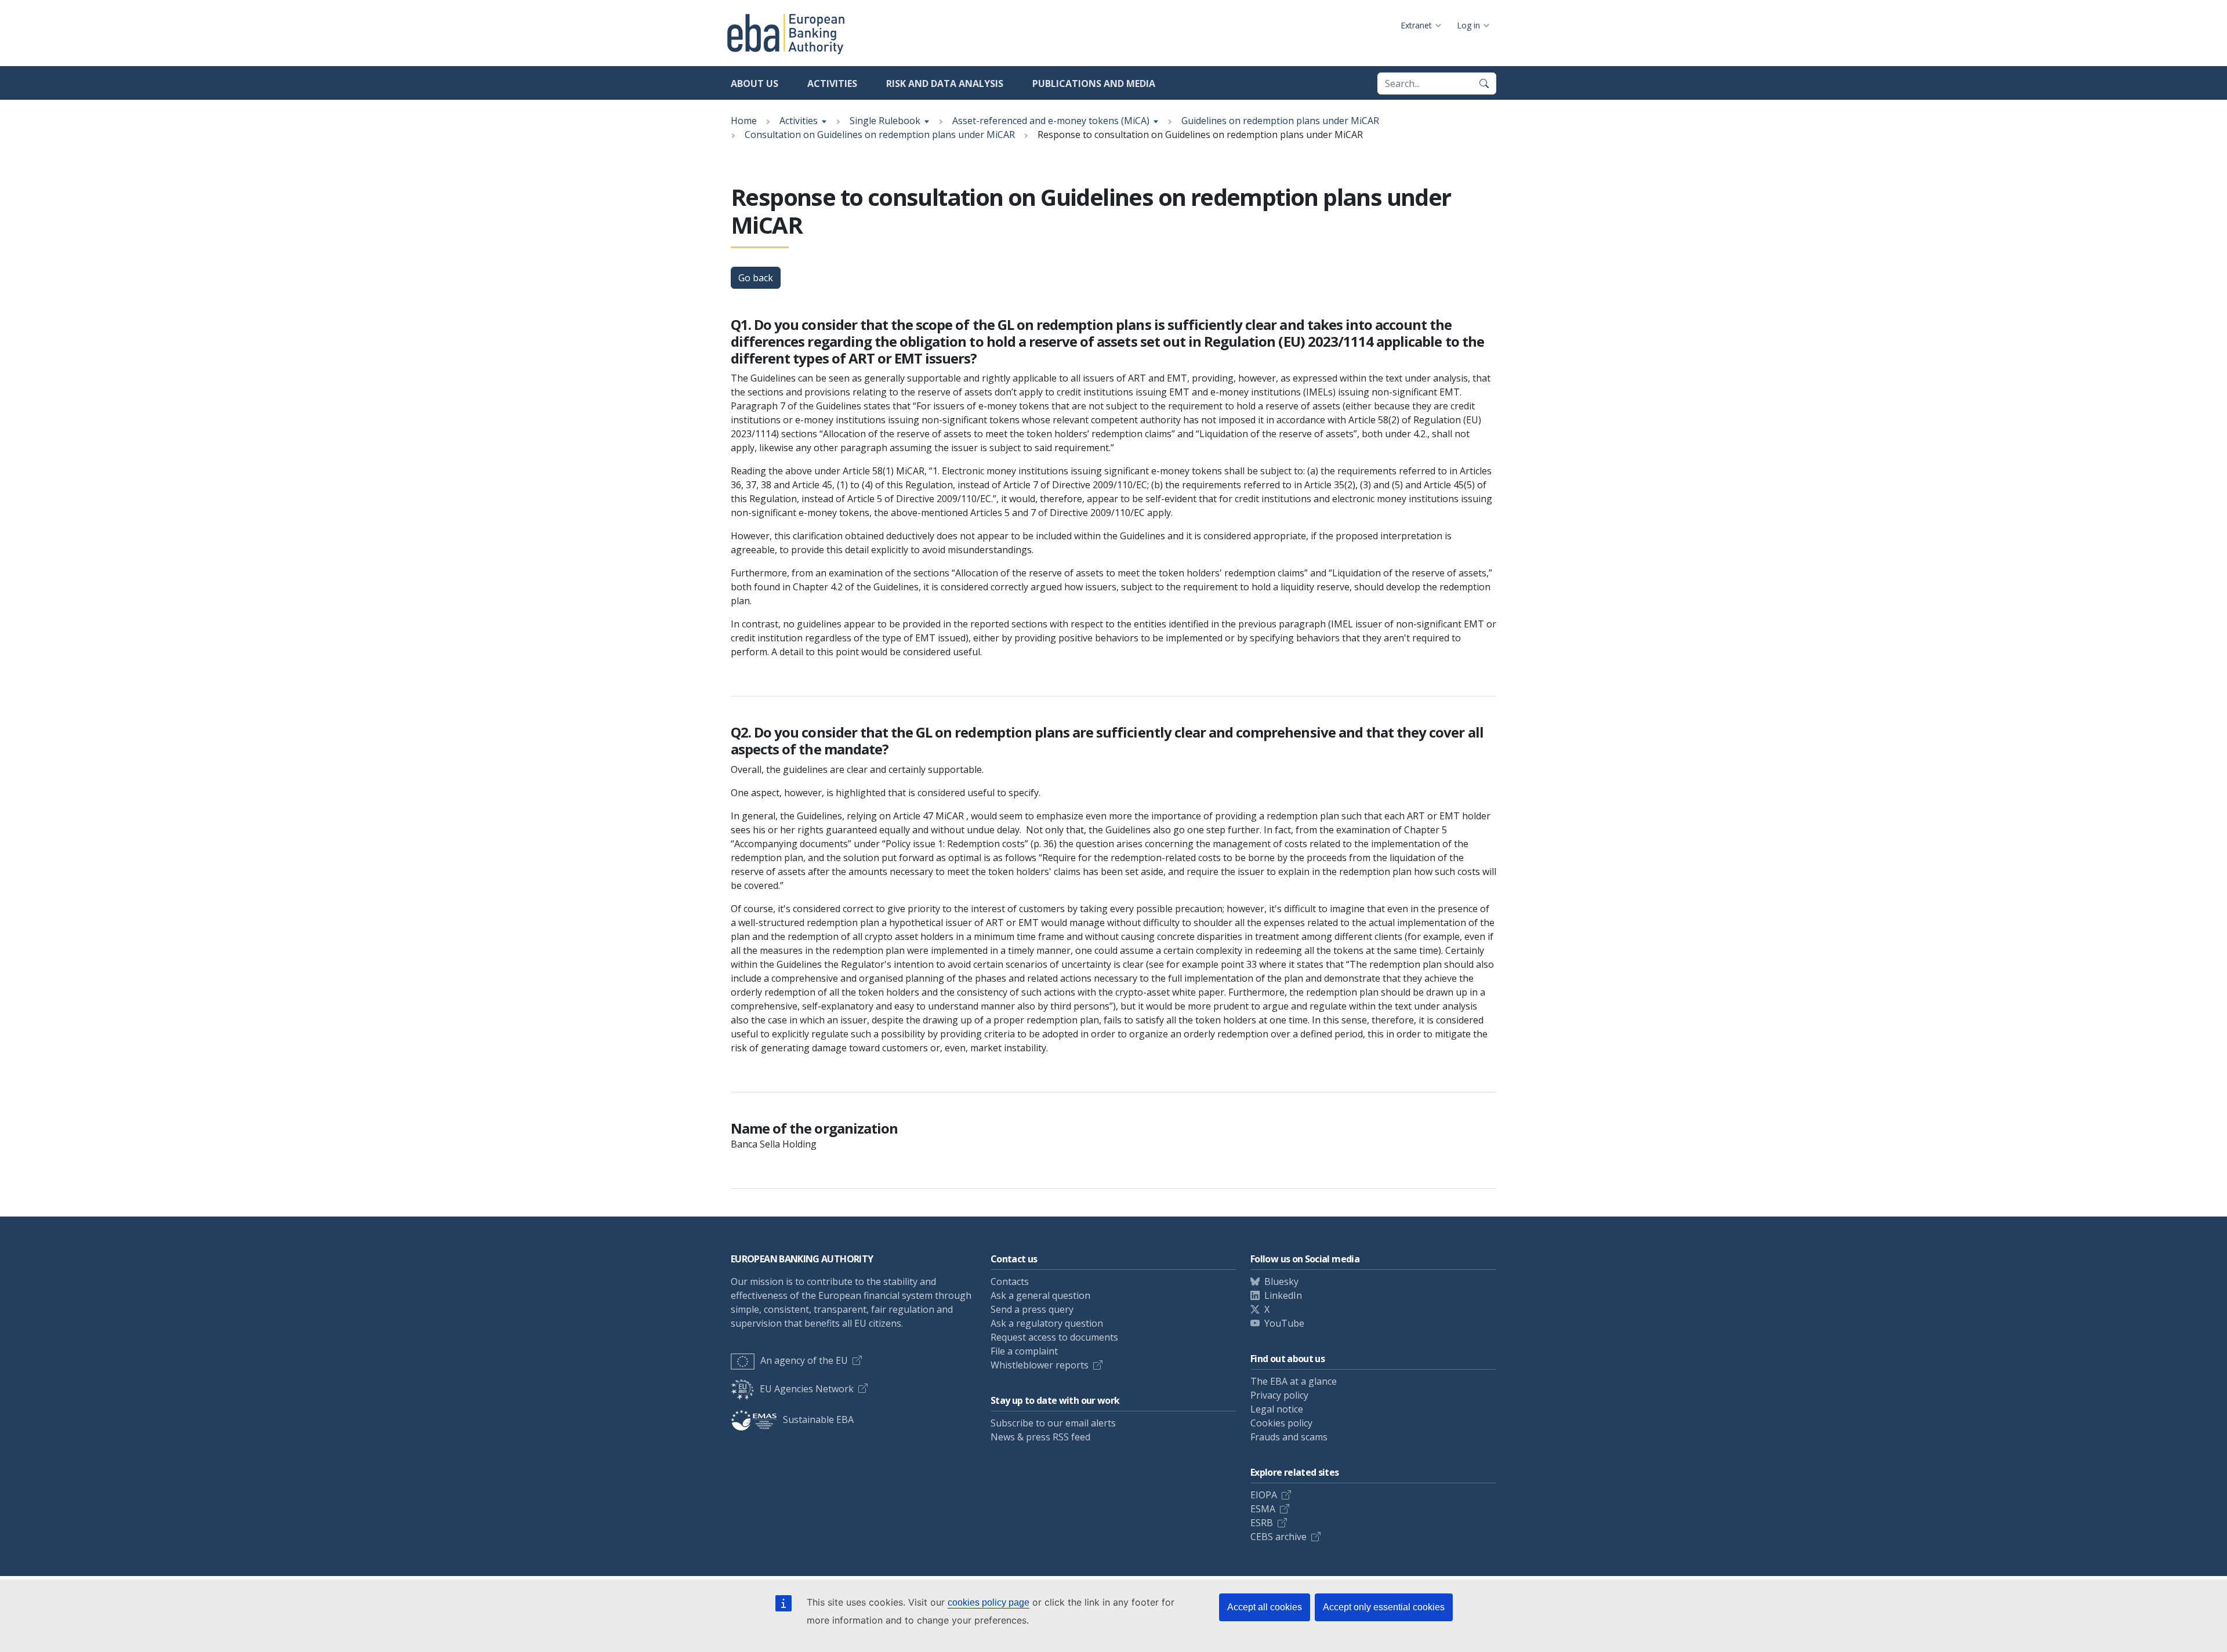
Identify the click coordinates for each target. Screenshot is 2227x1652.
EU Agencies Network (807, 1389)
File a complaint (1024, 1351)
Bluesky (1281, 1281)
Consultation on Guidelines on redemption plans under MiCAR (880, 135)
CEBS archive (1278, 1537)
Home (744, 121)
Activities (832, 83)
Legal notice (1277, 1409)
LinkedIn (1283, 1295)
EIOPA (1264, 1495)
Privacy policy (1279, 1395)
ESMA (1263, 1509)
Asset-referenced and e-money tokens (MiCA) (1051, 121)
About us (755, 83)
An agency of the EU (804, 1360)
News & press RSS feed (1040, 1437)
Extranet (1416, 25)
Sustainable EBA (818, 1419)
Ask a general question (1040, 1295)
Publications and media (1094, 83)
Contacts (1010, 1281)
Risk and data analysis (945, 83)
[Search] (1484, 83)
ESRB (1262, 1523)
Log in (1468, 25)
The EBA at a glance (1294, 1381)
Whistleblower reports (1040, 1365)
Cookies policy (1281, 1423)
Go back (756, 278)
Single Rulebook (885, 121)
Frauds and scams (1289, 1437)
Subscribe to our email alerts (1053, 1423)
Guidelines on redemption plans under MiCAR (1280, 121)
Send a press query (1032, 1309)
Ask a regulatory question (1047, 1323)
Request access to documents (1054, 1337)
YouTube (1284, 1323)
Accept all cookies (1265, 1607)
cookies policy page (989, 1602)
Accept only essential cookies (1384, 1607)
